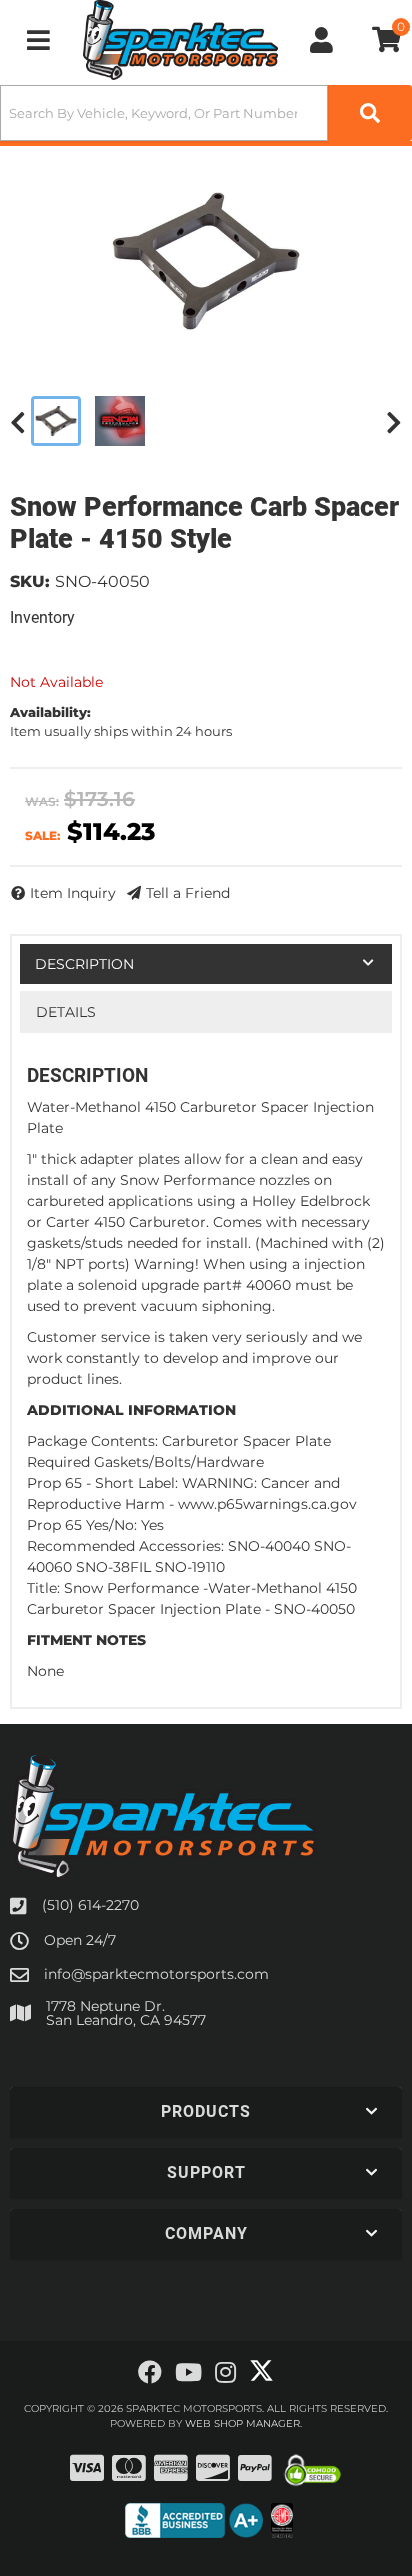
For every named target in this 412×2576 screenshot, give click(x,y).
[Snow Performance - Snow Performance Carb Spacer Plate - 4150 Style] (206, 261)
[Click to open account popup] (321, 40)
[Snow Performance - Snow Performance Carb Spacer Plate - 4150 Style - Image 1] (56, 421)
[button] (206, 113)
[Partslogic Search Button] (370, 113)
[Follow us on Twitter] (261, 2371)
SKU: (30, 581)
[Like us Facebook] (150, 2373)
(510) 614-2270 (90, 1905)
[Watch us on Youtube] (188, 2373)
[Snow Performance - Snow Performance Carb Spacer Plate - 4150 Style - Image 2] (120, 421)
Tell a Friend (188, 893)
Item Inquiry (73, 893)
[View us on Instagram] (225, 2373)
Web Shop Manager (242, 2423)
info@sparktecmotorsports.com (156, 1974)
